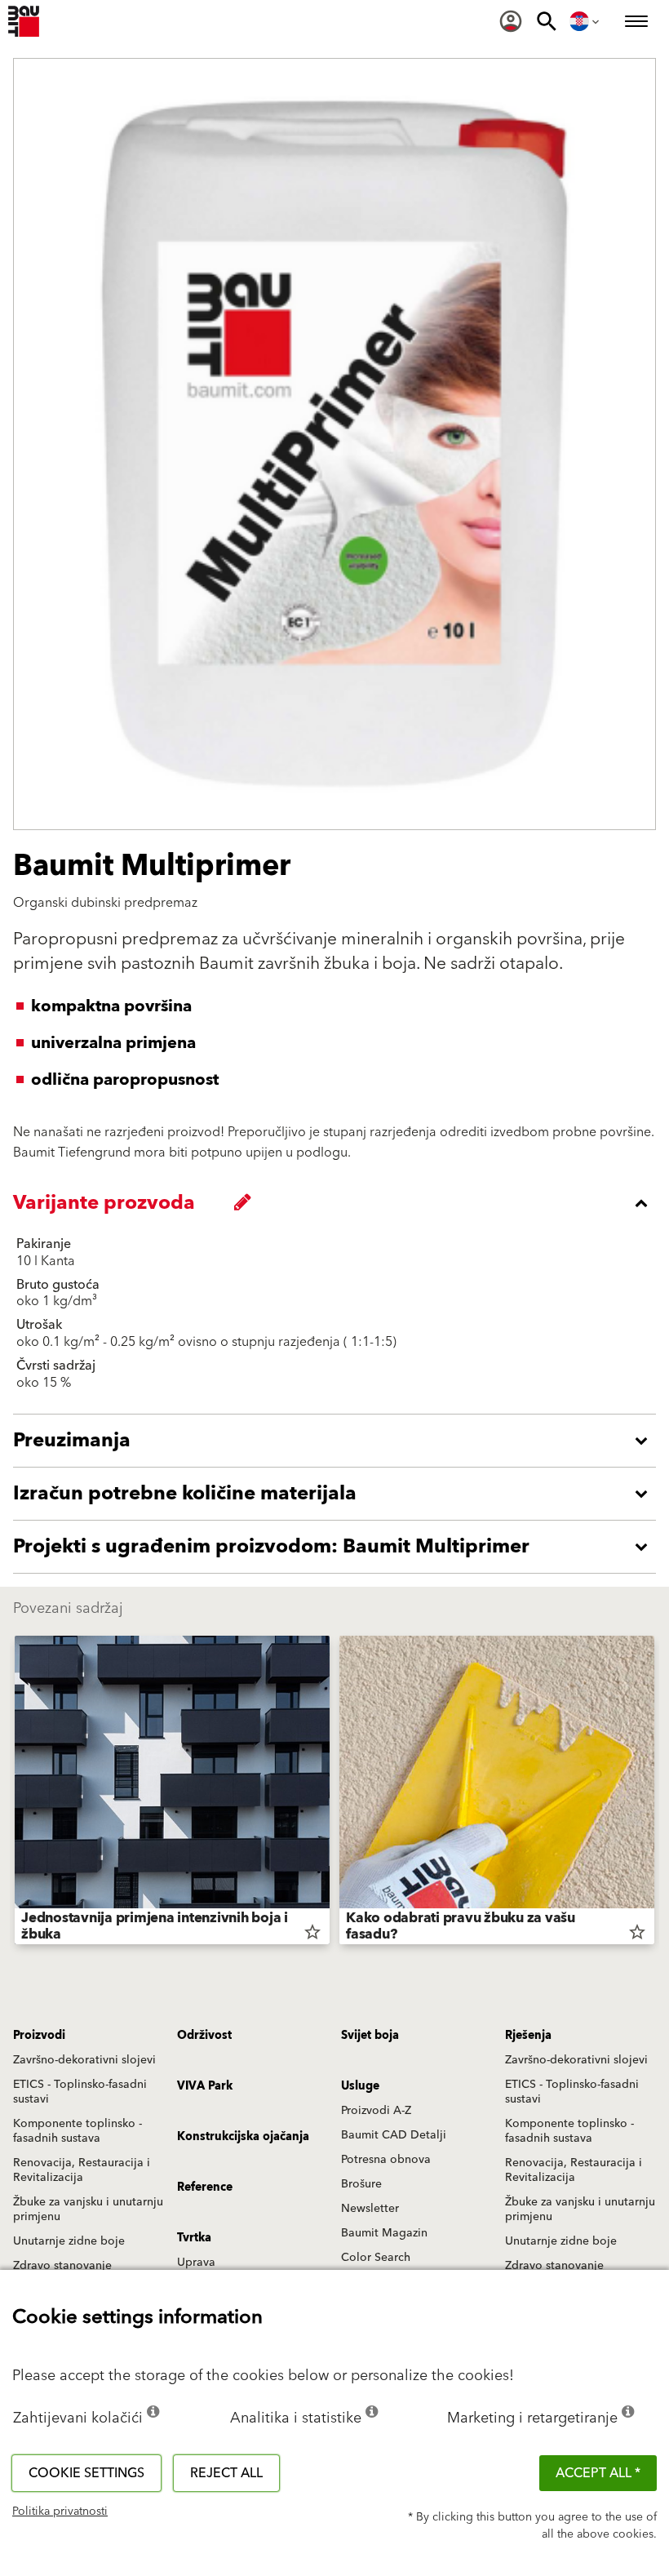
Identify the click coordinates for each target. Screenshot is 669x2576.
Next (654, 1793)
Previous (15, 1793)
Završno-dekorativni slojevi (84, 2060)
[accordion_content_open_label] (339, 1441)
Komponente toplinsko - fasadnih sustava (78, 2131)
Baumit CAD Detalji (394, 2135)
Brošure (361, 2184)
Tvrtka (194, 2238)
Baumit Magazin (384, 2233)
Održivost (204, 2036)
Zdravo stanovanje (62, 2266)
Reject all (226, 2473)
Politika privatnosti (60, 2512)
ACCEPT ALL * (598, 2473)
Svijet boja (370, 2036)
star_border (312, 1932)
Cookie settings (86, 2473)
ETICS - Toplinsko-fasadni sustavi (80, 2092)
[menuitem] (511, 21)
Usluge (360, 2086)
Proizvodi (39, 2036)
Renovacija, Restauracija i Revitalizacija (82, 2170)
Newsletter (370, 2209)
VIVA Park (205, 2086)
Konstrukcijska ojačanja (243, 2137)
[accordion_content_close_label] (339, 1203)
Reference (205, 2187)
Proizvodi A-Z (376, 2111)
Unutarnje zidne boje (69, 2241)
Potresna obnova (386, 2160)
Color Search (376, 2258)
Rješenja (528, 2036)
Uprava (196, 2263)
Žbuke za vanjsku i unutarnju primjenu (88, 2210)
